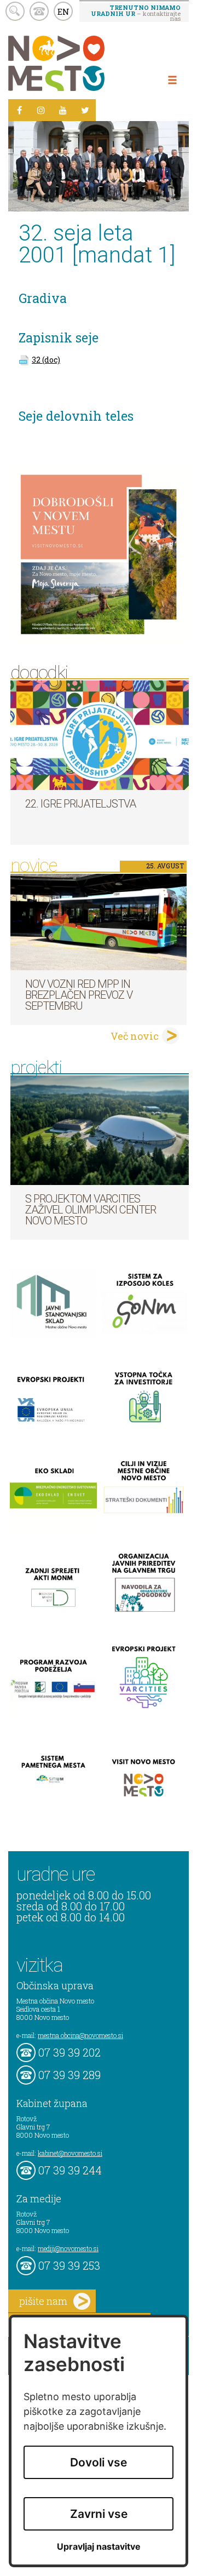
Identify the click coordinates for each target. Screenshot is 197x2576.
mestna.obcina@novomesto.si (80, 2035)
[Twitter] (85, 110)
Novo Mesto (82, 63)
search (15, 11)
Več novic (135, 1036)
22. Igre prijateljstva (80, 804)
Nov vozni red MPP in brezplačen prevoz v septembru (79, 995)
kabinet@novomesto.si (70, 2153)
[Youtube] (63, 110)
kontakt (39, 11)
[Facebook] (19, 110)
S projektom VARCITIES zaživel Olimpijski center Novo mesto (91, 1210)
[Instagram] (41, 110)
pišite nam (43, 2301)
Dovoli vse (99, 2462)
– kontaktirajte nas (136, 13)
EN (63, 12)
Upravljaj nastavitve (99, 2547)
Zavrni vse (99, 2514)
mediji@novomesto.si (68, 2248)
